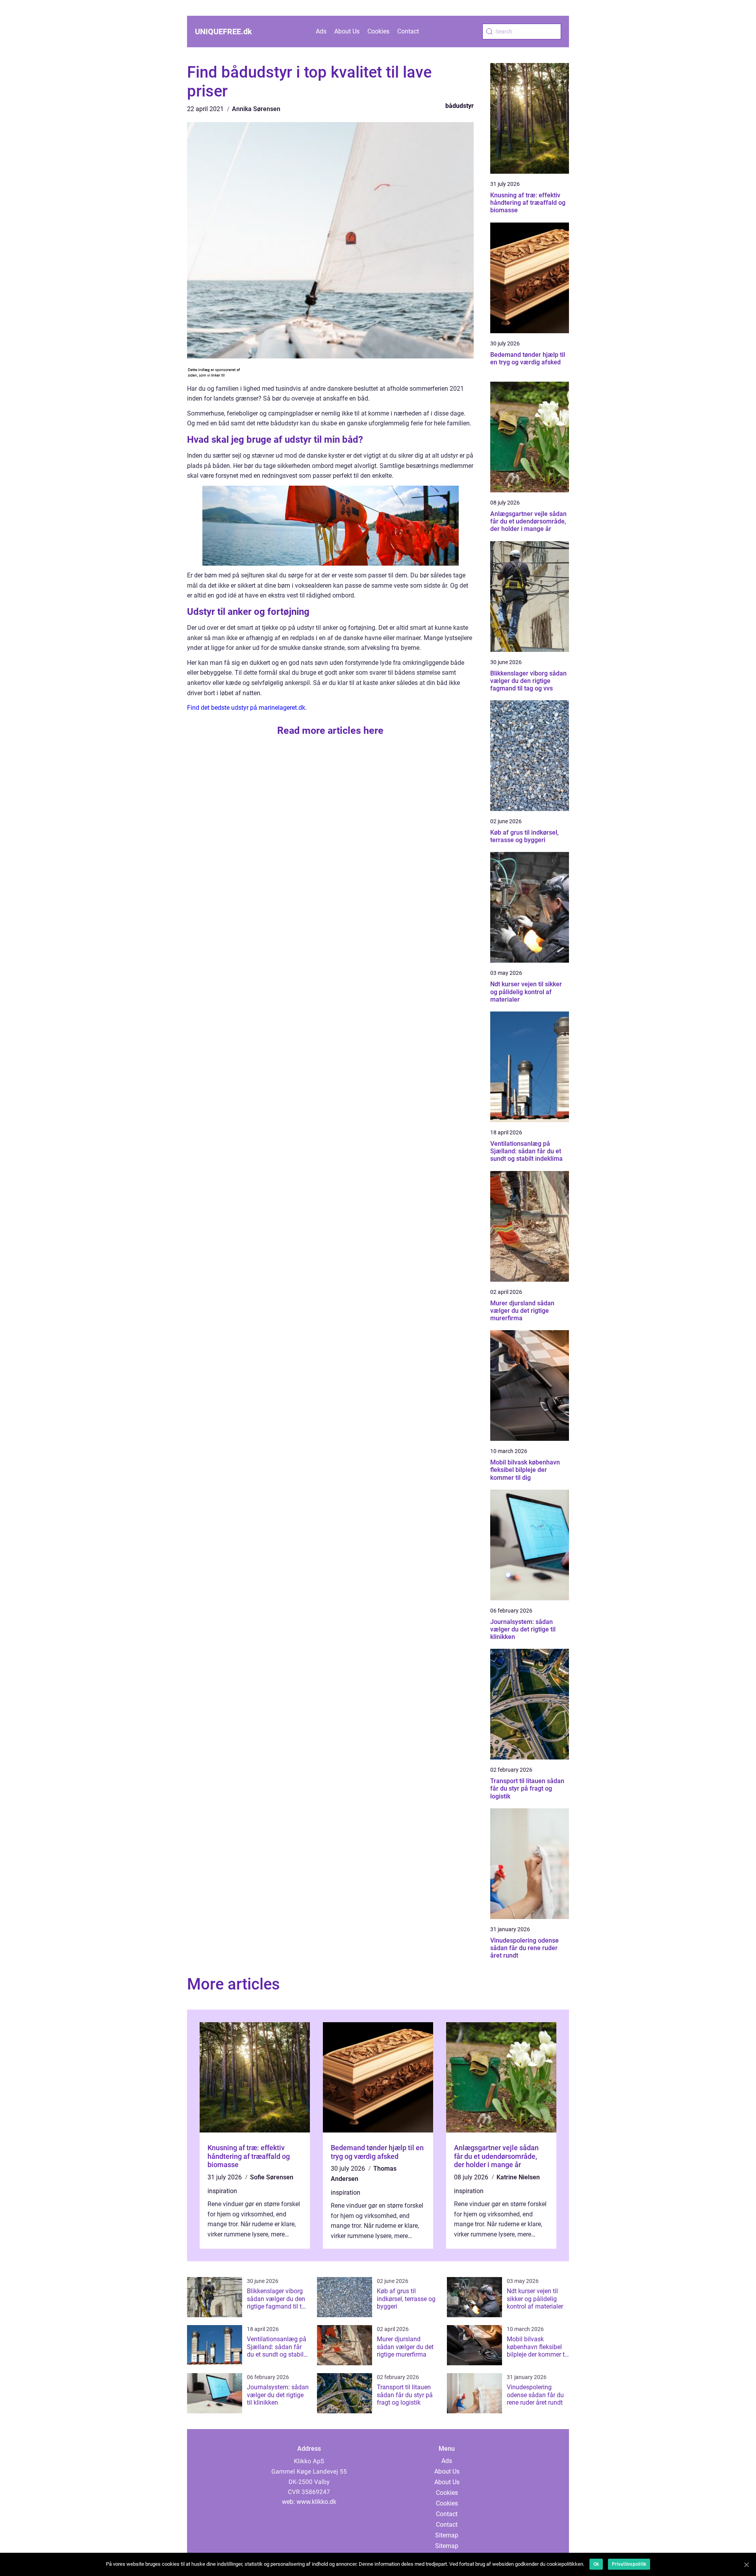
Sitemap (447, 2535)
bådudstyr (460, 106)
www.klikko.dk (316, 2502)
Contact (408, 31)
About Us (347, 31)
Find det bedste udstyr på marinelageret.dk (246, 708)
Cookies (378, 31)
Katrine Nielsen (518, 2177)
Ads (321, 31)
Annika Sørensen (256, 109)
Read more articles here (330, 730)
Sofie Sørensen (272, 2177)
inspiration (222, 2191)
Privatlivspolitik (629, 2564)
